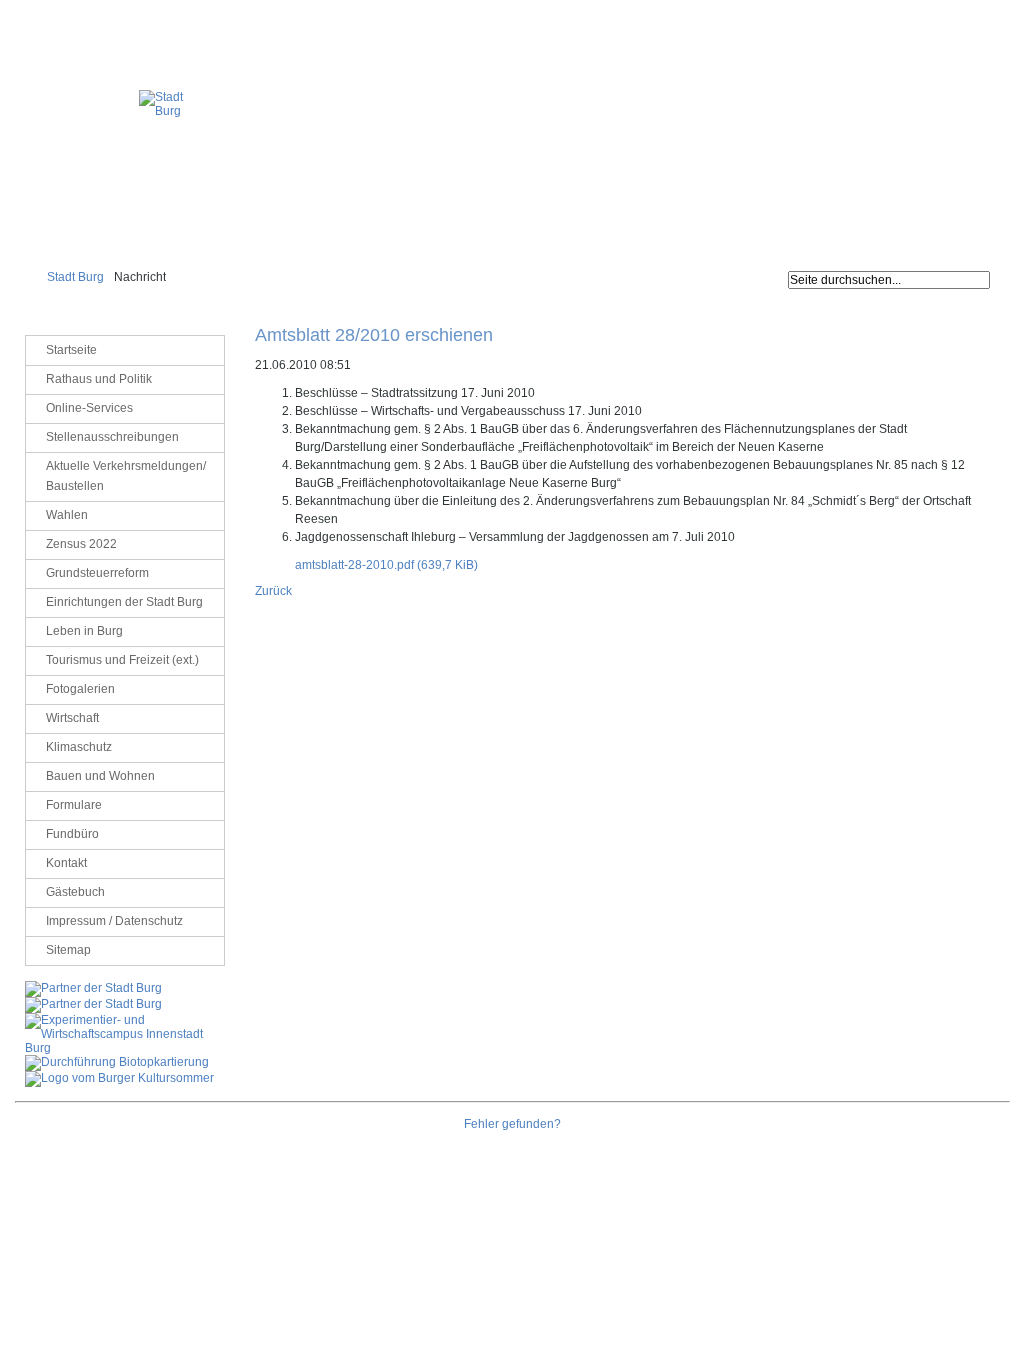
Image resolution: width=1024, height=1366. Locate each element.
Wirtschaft (72, 718)
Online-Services (89, 408)
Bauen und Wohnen (100, 776)
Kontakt (66, 863)
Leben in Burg (84, 631)
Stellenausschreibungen (112, 437)
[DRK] (119, 1078)
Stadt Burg (75, 277)
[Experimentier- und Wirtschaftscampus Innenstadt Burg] (125, 1048)
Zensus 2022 (81, 544)
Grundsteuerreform (97, 573)
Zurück (273, 591)
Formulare (74, 805)
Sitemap (68, 950)
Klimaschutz (79, 747)
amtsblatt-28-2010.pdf (386, 565)
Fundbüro (72, 834)
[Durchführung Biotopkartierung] (117, 1062)
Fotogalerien (80, 689)
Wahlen (67, 515)
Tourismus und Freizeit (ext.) (122, 660)
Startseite (71, 350)
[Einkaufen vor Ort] (93, 988)
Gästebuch (75, 892)
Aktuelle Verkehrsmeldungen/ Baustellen (126, 476)
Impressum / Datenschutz (949, 15)
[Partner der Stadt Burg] (93, 1004)
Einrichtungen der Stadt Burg (124, 602)
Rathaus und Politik (99, 379)
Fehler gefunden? (512, 1124)
